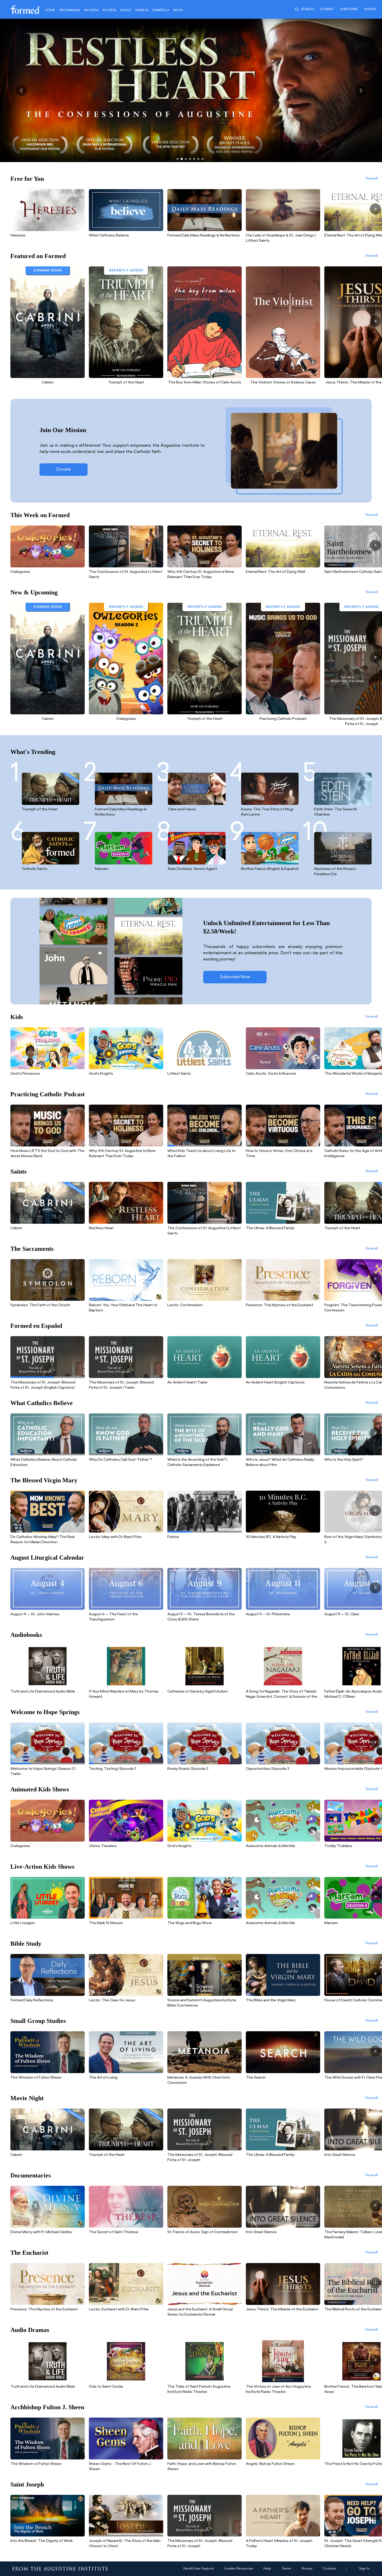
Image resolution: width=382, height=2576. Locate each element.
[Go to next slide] (361, 90)
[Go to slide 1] (177, 159)
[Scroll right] (375, 209)
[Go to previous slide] (21, 90)
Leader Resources (239, 2569)
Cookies (329, 2569)
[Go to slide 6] (198, 159)
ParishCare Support (199, 2569)
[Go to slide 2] (182, 159)
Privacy (307, 2569)
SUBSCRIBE (349, 9)
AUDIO (126, 10)
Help (267, 2569)
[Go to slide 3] (186, 159)
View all (371, 179)
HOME (50, 10)
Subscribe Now (235, 977)
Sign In (364, 2569)
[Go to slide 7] (202, 159)
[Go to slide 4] (190, 159)
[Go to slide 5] (194, 159)
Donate (327, 9)
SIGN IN (370, 9)
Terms (286, 2569)
